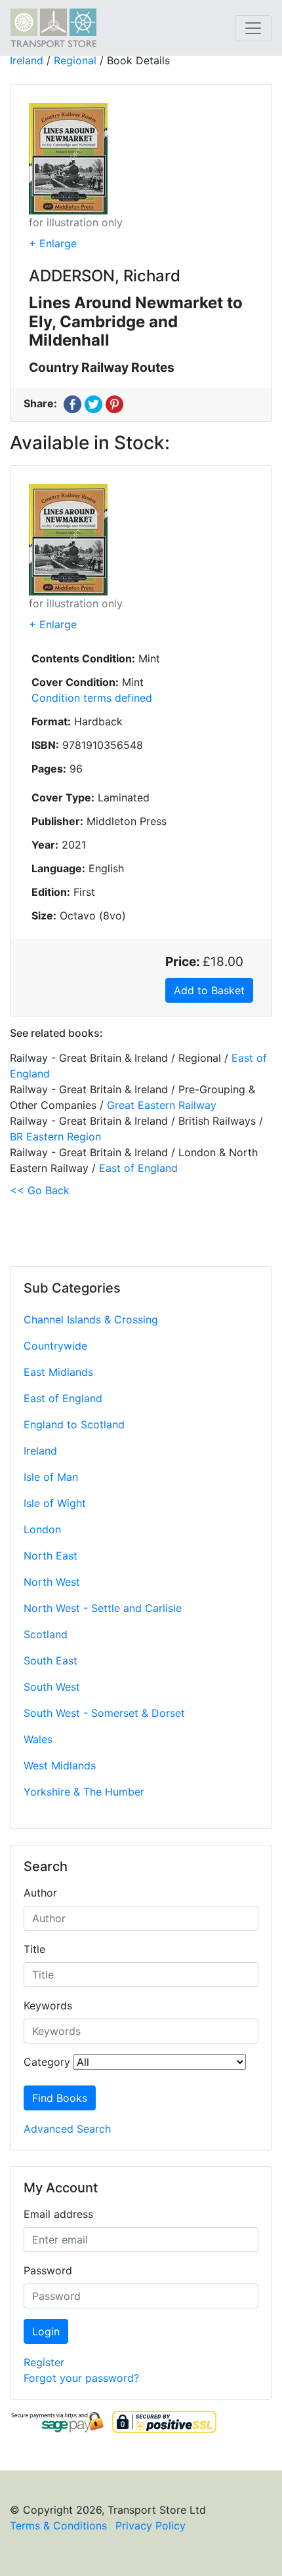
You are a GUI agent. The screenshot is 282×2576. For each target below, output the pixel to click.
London (42, 1529)
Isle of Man (51, 1477)
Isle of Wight (55, 1503)
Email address (58, 2214)
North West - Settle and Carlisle (103, 1608)
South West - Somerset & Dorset (104, 1713)
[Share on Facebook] (72, 403)
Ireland (40, 1451)
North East (50, 1556)
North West (52, 1582)
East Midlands (58, 1372)
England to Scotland (74, 1424)
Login (46, 2331)
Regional (75, 60)
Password (48, 2270)
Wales (38, 1739)
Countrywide (55, 1346)
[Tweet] (93, 403)
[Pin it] (114, 403)
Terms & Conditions (58, 2526)
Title (34, 1949)
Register (44, 2362)
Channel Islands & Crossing (91, 1319)
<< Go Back (40, 1190)
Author (40, 1893)
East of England (63, 1398)
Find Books (60, 2098)
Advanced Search (67, 2129)
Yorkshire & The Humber (84, 1792)
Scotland (46, 1634)
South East (50, 1660)
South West (52, 1687)
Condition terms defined (92, 698)
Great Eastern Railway (162, 1105)
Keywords (48, 2005)
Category (47, 2062)
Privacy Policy (151, 2526)
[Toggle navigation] (253, 28)
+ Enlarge (53, 243)
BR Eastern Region (55, 1137)
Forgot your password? (81, 2378)
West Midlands (60, 1765)
